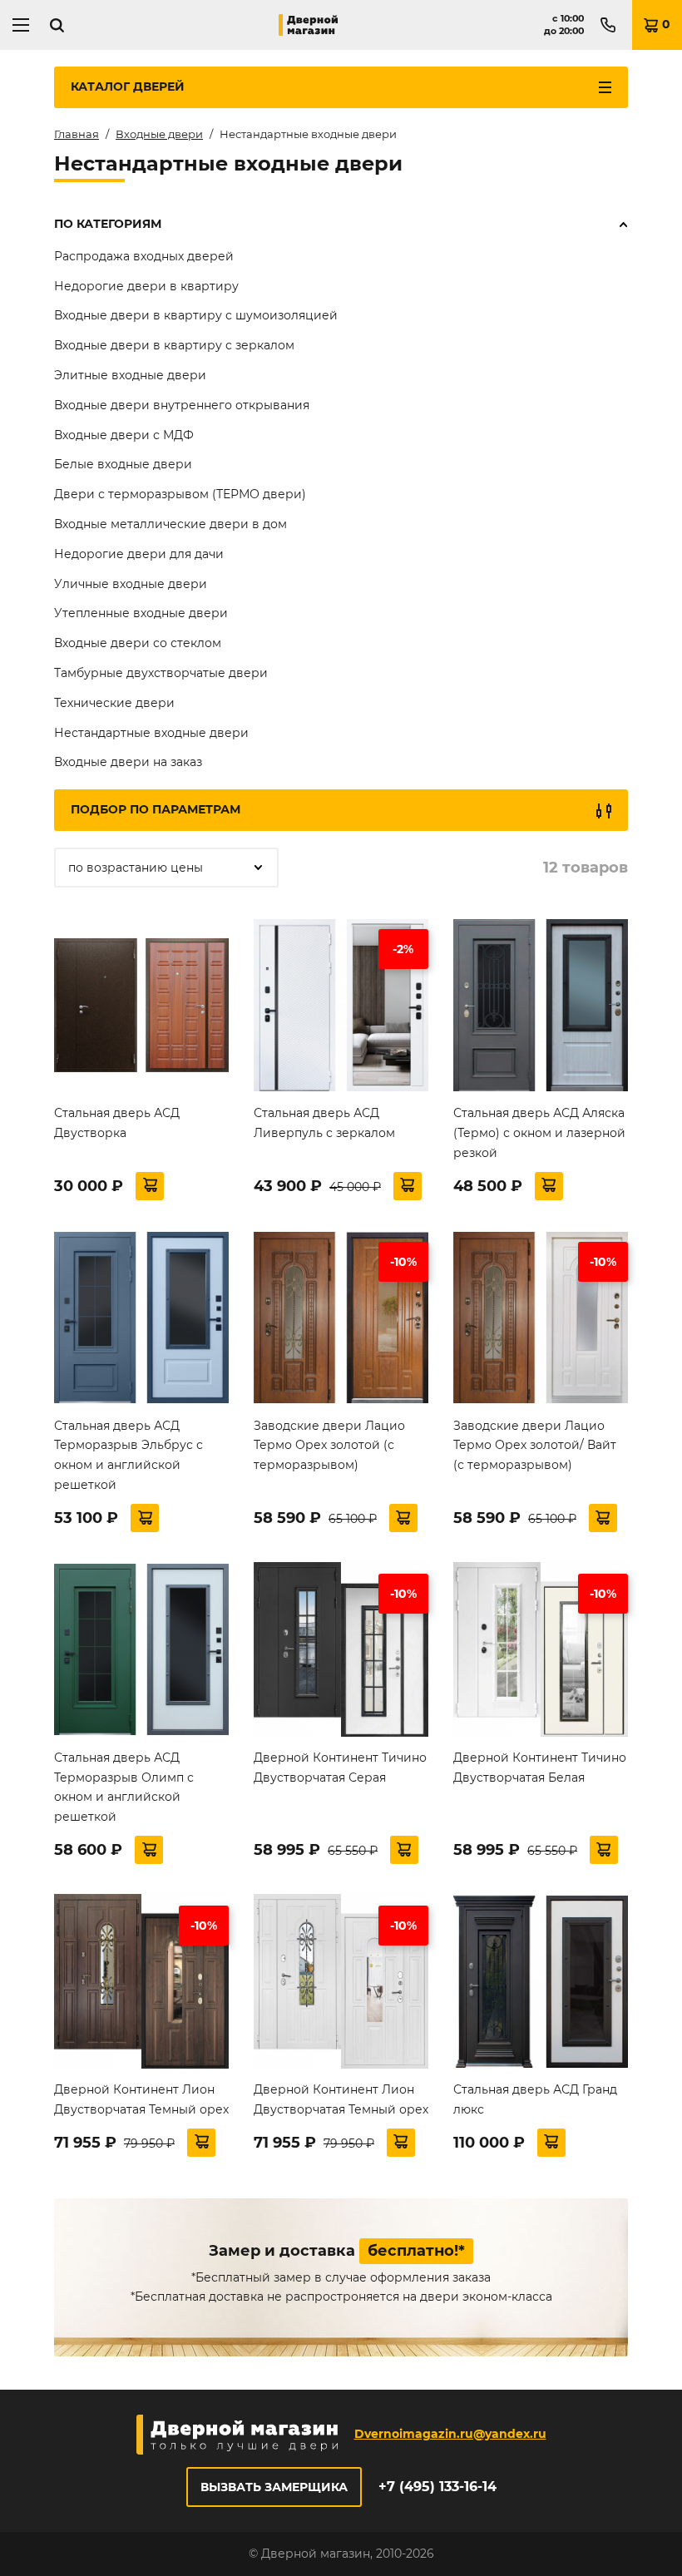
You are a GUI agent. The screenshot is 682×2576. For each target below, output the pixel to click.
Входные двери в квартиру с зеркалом (174, 345)
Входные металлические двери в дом (170, 524)
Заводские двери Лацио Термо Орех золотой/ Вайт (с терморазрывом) (535, 1446)
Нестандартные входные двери (151, 733)
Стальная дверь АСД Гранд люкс (535, 2099)
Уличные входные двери (131, 584)
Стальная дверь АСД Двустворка (117, 1123)
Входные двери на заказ (128, 762)
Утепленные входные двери (141, 613)
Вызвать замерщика (274, 2487)
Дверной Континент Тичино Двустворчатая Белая (540, 1768)
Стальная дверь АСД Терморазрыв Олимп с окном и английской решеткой (124, 1787)
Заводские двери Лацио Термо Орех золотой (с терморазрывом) (329, 1446)
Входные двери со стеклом (138, 643)
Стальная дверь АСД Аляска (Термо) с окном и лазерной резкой (539, 1133)
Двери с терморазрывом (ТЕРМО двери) (180, 494)
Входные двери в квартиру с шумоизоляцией (196, 315)
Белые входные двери (123, 464)
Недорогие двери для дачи (139, 554)
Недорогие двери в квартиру (146, 286)
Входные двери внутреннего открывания (182, 405)
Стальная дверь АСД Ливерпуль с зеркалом (324, 1123)
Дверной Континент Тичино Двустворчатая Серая (340, 1768)
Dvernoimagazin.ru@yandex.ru (450, 2434)
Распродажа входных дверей (144, 256)
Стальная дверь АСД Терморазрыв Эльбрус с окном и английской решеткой (128, 1455)
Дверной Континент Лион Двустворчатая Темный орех (141, 2099)
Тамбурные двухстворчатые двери (161, 673)
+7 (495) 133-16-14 (437, 2487)
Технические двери (114, 703)
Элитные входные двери (130, 375)
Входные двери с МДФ (124, 435)
